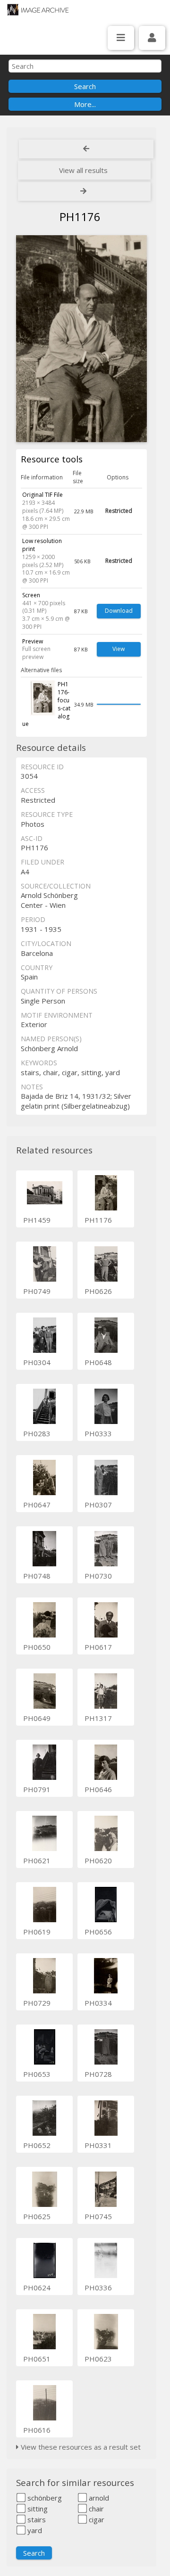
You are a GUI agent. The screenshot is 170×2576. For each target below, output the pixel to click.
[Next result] (84, 191)
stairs (36, 2519)
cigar (96, 2519)
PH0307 (98, 1505)
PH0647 (37, 1505)
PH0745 (98, 2216)
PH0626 (98, 1291)
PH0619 (37, 1932)
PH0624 (37, 2288)
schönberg (44, 2498)
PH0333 (98, 1433)
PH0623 (98, 2359)
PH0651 (37, 2359)
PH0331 (98, 2145)
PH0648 (98, 1362)
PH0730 (98, 1576)
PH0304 (37, 1362)
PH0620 (98, 1860)
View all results (83, 170)
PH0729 (37, 2003)
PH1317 (98, 1718)
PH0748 (37, 1576)
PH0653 (37, 2074)
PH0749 (37, 1291)
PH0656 (98, 1932)
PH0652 (37, 2145)
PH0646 (98, 1789)
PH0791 (37, 1789)
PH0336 (98, 2288)
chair (95, 2509)
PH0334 (98, 2003)
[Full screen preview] (81, 339)
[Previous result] (86, 149)
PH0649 (37, 1718)
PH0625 (37, 2216)
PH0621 (37, 1860)
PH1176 (98, 1220)
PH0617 (98, 1647)
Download (119, 611)
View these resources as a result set (80, 2447)
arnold (98, 2498)
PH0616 (37, 2430)
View (119, 649)
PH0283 (37, 1433)
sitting (37, 2509)
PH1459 (37, 1220)
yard (34, 2530)
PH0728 (98, 2074)
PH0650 (37, 1647)
